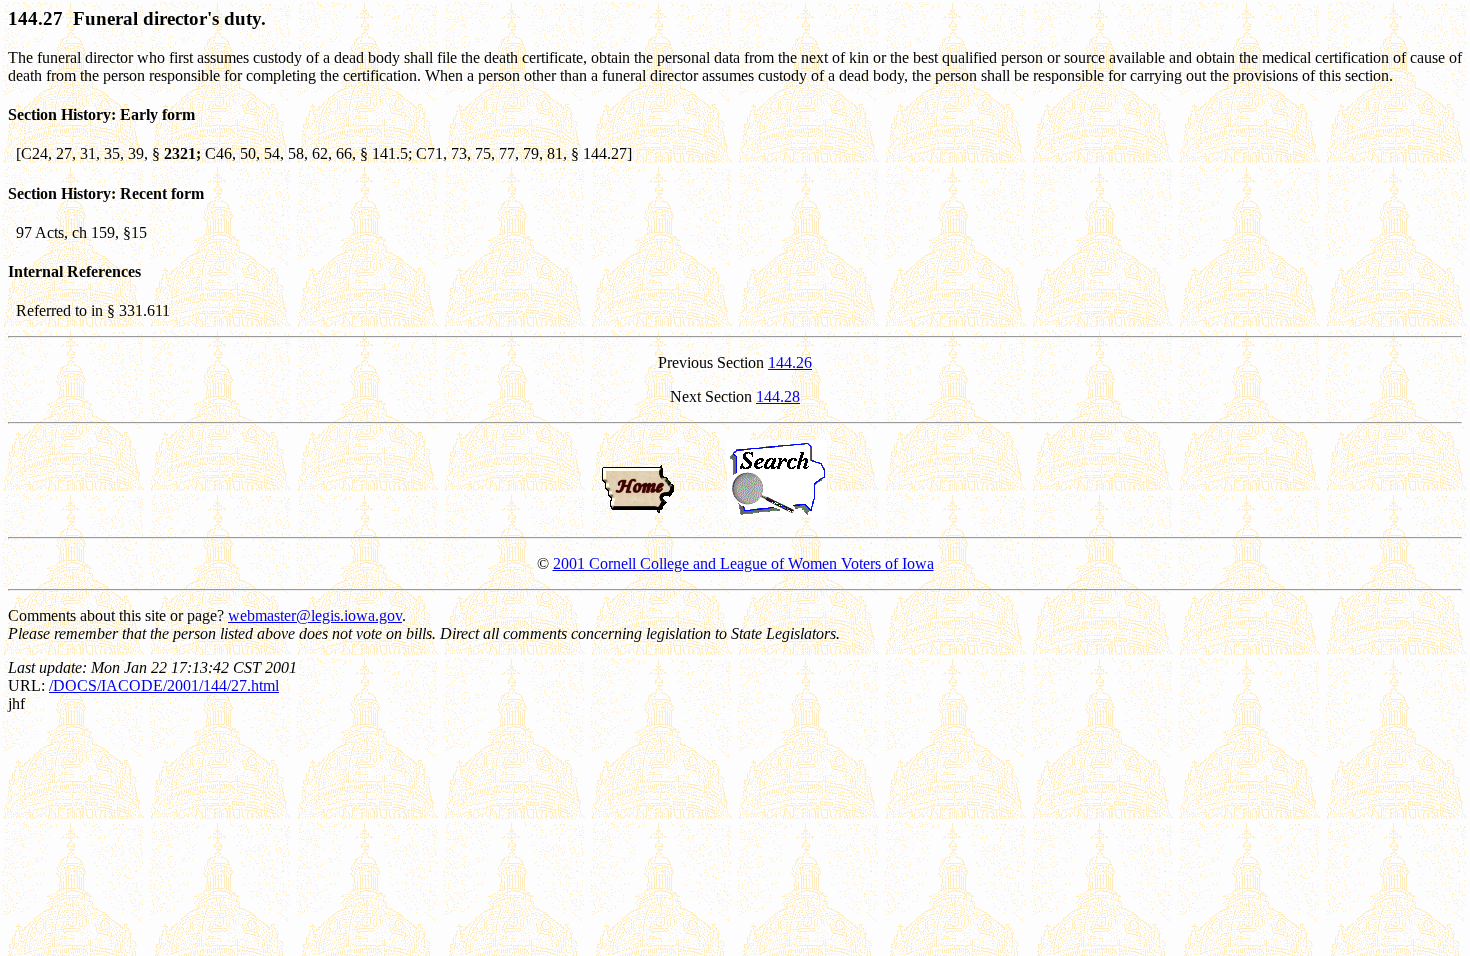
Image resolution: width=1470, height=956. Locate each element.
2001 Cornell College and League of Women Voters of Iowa (743, 563)
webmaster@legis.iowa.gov (315, 615)
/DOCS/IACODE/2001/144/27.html (164, 685)
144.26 (790, 362)
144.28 (778, 396)
